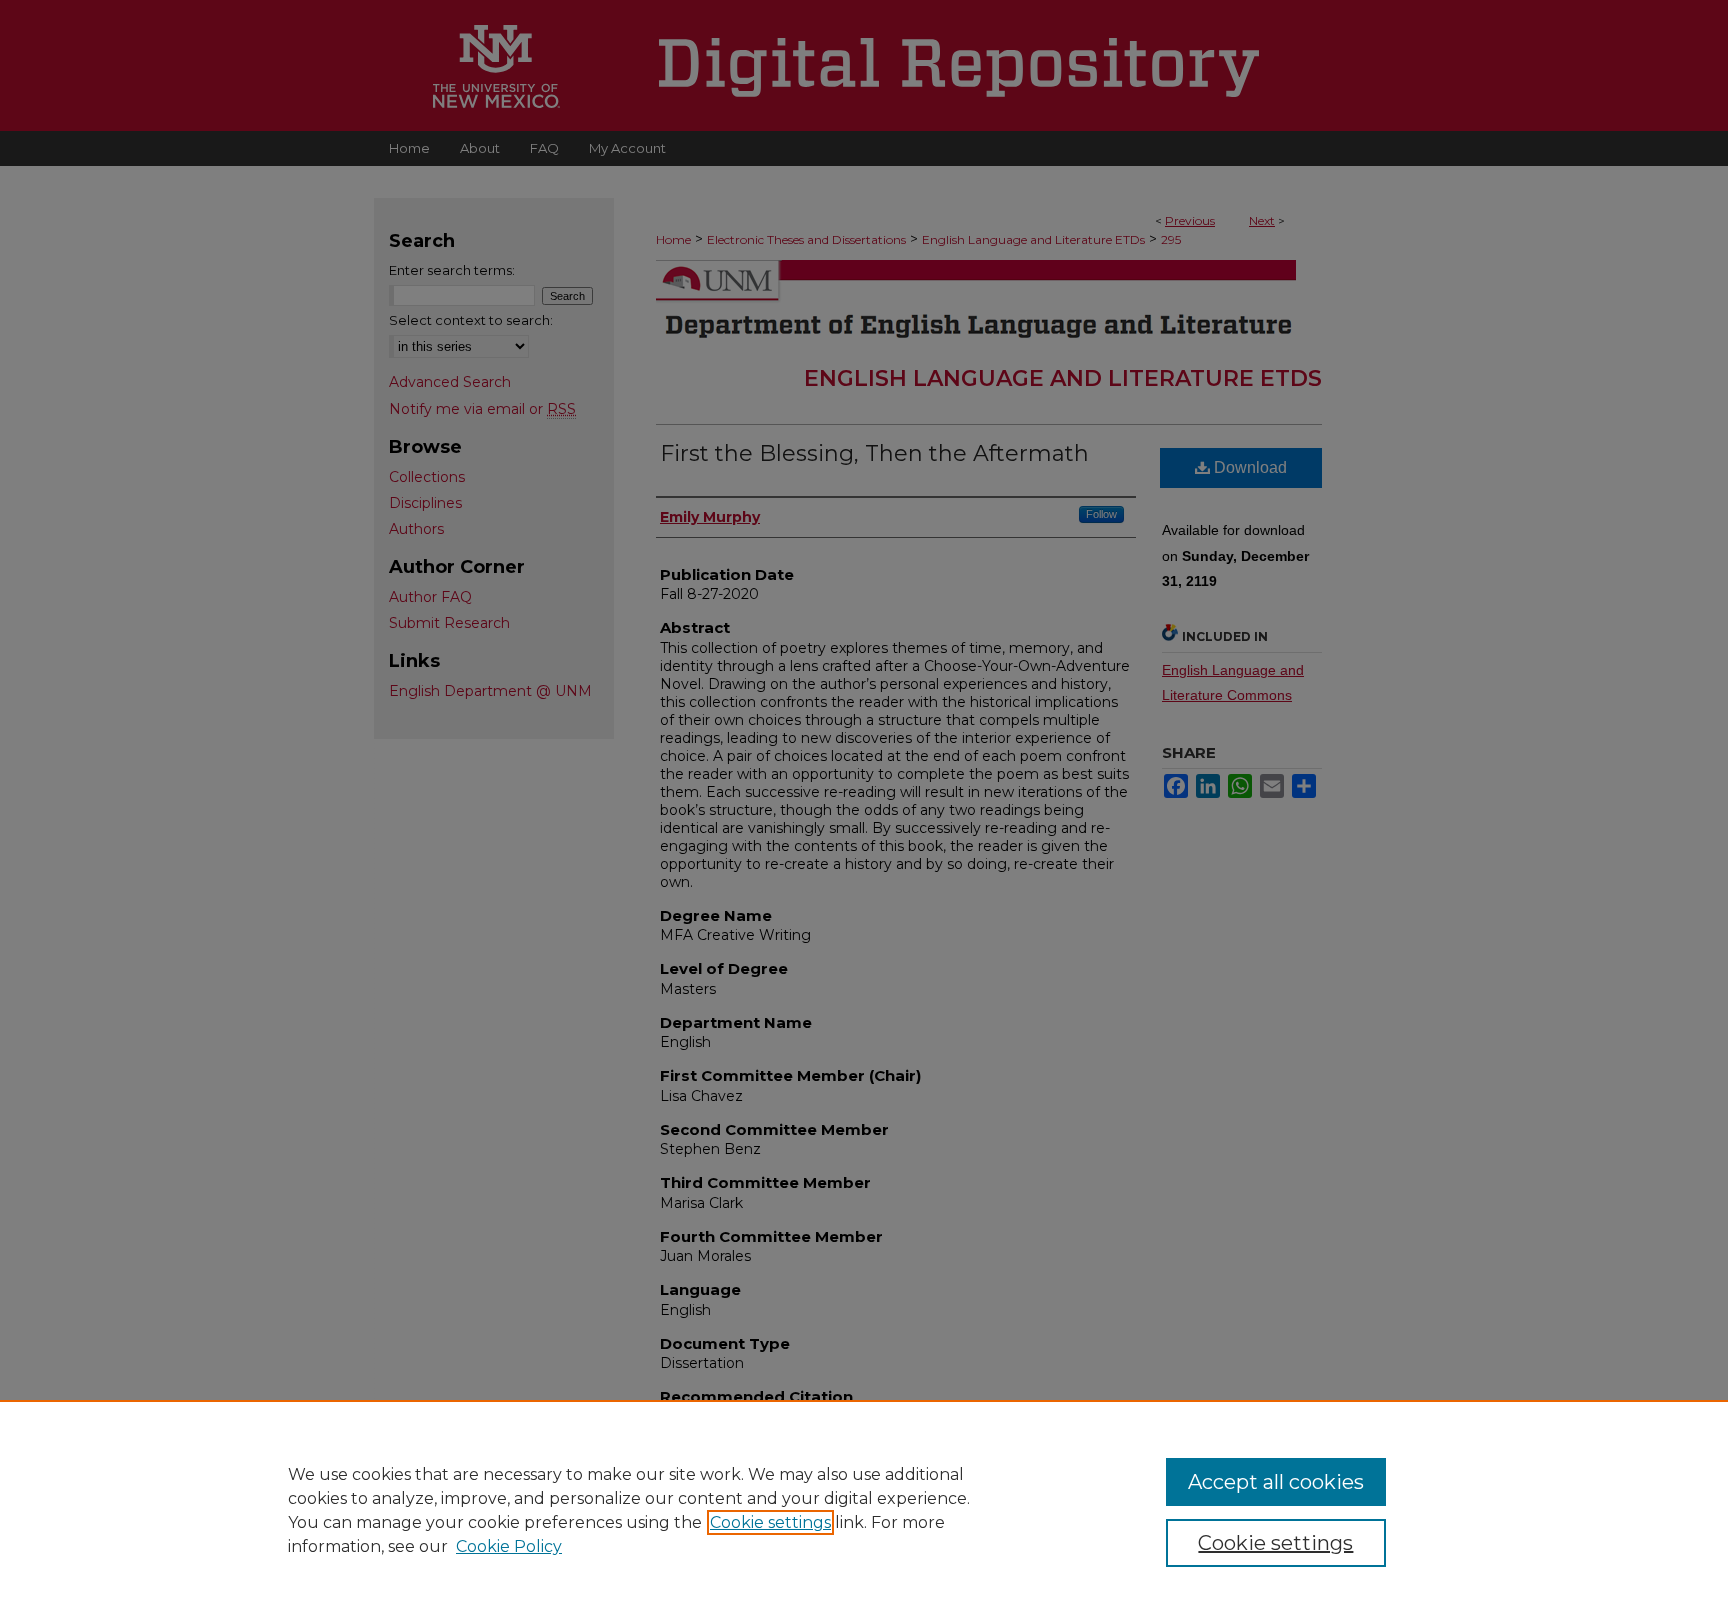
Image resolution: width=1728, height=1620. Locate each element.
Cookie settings (770, 1522)
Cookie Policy (509, 1546)
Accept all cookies (1276, 1482)
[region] (864, 1510)
